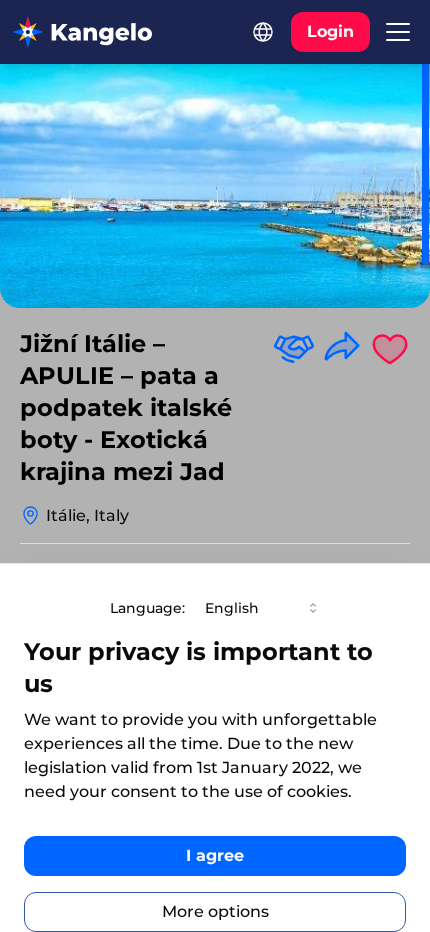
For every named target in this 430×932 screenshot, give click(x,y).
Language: (147, 608)
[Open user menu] (398, 32)
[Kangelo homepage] (82, 32)
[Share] (342, 348)
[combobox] (263, 608)
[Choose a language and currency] (263, 32)
